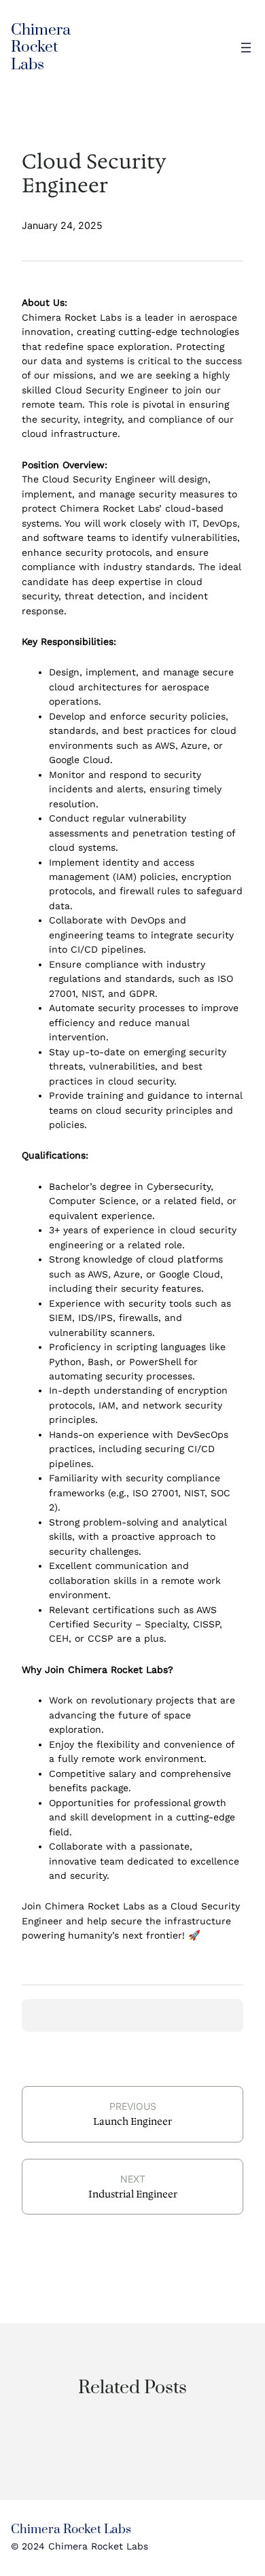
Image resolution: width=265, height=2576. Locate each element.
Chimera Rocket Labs (41, 48)
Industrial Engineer (133, 2194)
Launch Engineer (132, 2121)
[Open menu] (246, 48)
